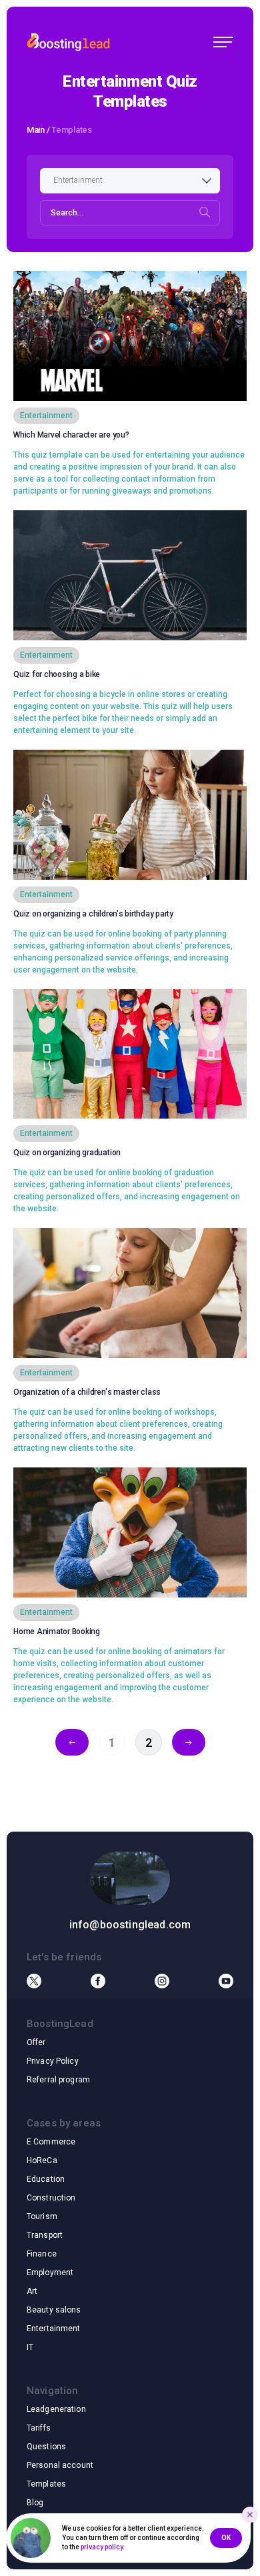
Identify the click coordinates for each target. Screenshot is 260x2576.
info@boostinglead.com (130, 1925)
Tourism (42, 2216)
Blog (35, 2503)
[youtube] (226, 1981)
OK (226, 2538)
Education (46, 2179)
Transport (45, 2235)
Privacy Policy (53, 2061)
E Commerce (51, 2142)
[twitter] (34, 1981)
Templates (46, 2484)
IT (30, 2347)
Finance (42, 2254)
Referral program (58, 2080)
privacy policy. (103, 2547)
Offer (36, 2042)
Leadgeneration (56, 2409)
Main (36, 130)
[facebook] (98, 1981)
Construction (51, 2198)
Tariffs (39, 2428)
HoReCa (42, 2160)
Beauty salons (54, 2310)
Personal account (60, 2465)
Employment (50, 2273)
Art (32, 2291)
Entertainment (54, 2329)
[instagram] (162, 1981)
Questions (46, 2447)
